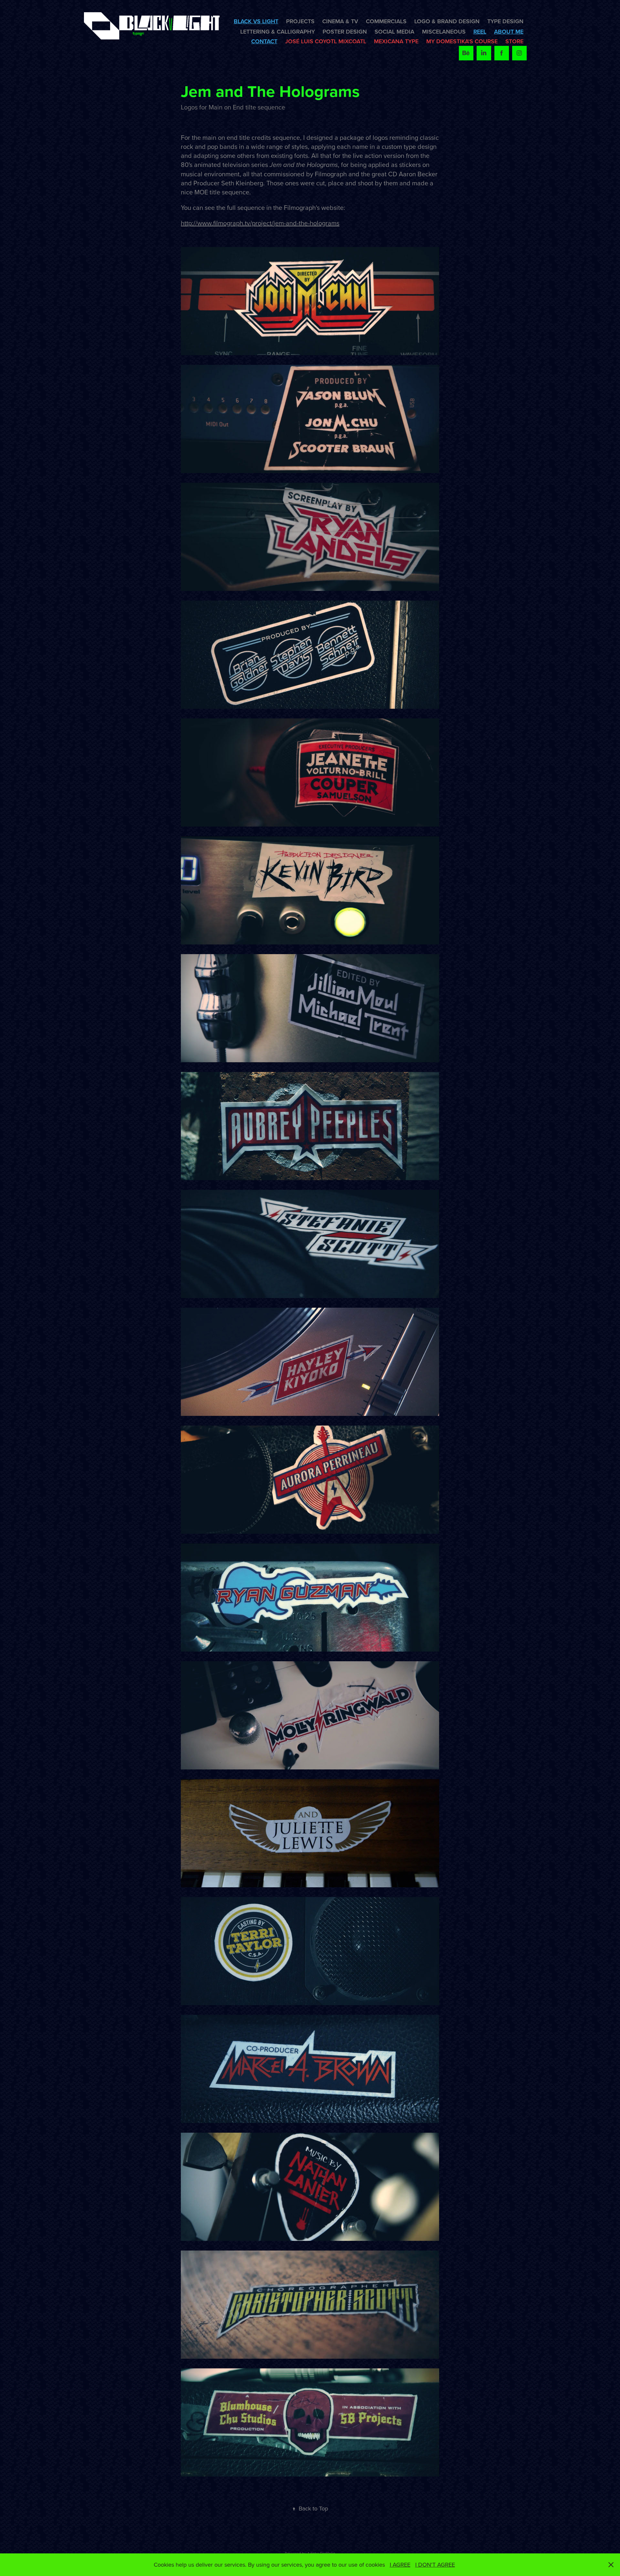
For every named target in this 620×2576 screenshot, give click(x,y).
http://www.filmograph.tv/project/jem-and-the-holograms (260, 223)
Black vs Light (256, 21)
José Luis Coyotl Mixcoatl (326, 41)
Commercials (386, 21)
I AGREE (400, 2565)
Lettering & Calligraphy (278, 31)
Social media (394, 31)
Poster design (345, 31)
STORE (514, 41)
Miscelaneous (444, 31)
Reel (480, 31)
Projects (300, 21)
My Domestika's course (462, 41)
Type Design (505, 21)
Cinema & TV (340, 21)
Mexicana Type (396, 41)
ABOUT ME (509, 31)
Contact (264, 41)
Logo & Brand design (447, 21)
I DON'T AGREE (435, 2565)
